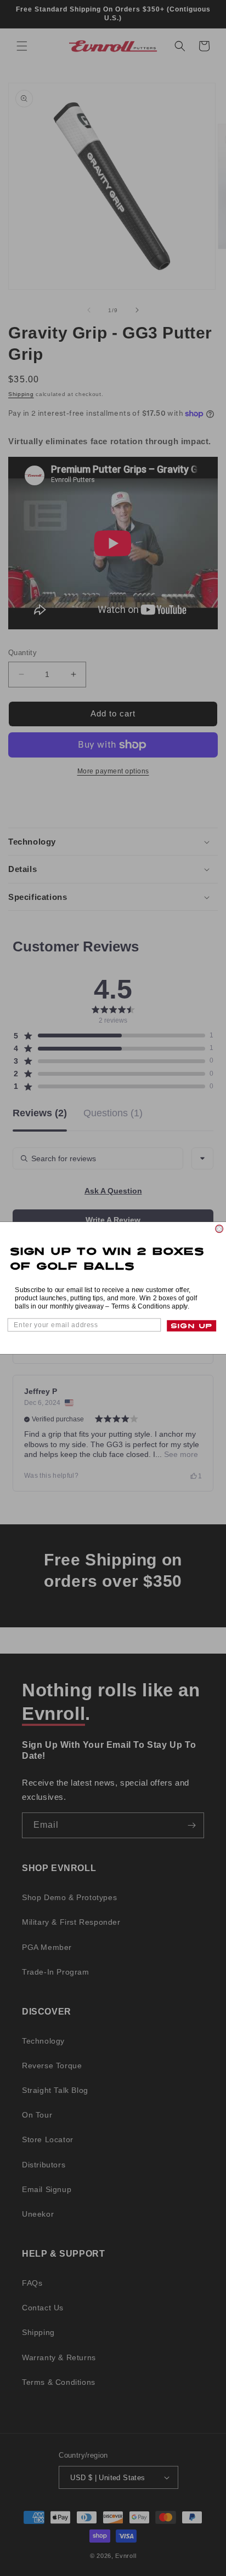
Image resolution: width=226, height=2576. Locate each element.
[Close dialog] (219, 1229)
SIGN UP (191, 1326)
